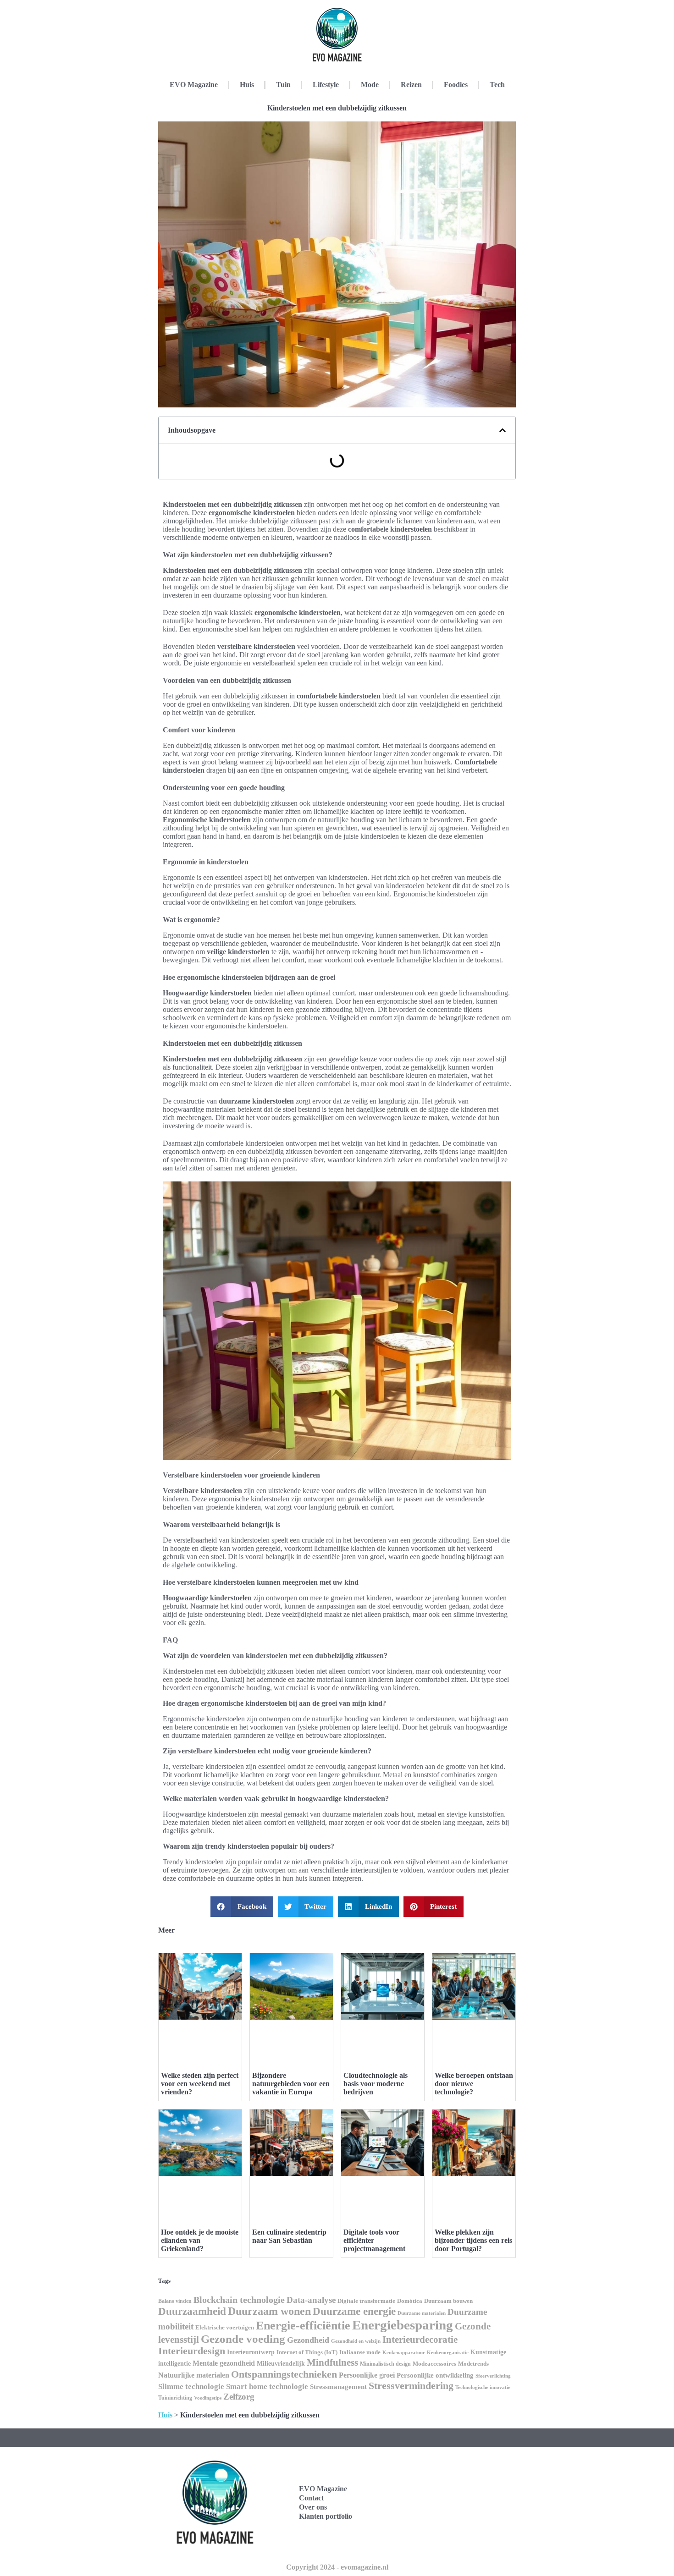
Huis (247, 85)
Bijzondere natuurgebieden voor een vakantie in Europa (291, 2084)
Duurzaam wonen (269, 2311)
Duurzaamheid (192, 2311)
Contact (311, 2498)
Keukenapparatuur (404, 2352)
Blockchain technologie (239, 2300)
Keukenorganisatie (448, 2352)
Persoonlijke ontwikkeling (435, 2375)
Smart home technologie (267, 2387)
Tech (497, 85)
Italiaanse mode (360, 2352)
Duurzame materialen (422, 2313)
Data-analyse (311, 2300)
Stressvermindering (411, 2386)
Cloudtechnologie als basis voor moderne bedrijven (376, 2084)
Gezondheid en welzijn (356, 2341)
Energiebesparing (403, 2325)
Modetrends (473, 2364)
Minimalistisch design (385, 2364)
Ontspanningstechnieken (284, 2374)
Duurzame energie (354, 2311)
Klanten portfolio (326, 2516)
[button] (503, 430)
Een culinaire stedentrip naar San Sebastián (289, 2236)
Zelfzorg (239, 2397)
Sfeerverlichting (493, 2376)
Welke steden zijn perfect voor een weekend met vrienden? (200, 2084)
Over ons (313, 2507)
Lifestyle (326, 85)
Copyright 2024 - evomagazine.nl (337, 2567)
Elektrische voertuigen (225, 2328)
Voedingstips (208, 2398)
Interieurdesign (192, 2351)
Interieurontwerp (251, 2352)
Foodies (456, 85)
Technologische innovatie (483, 2387)
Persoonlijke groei (367, 2375)
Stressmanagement (338, 2387)
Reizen (411, 85)
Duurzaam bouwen (448, 2301)
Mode (370, 85)
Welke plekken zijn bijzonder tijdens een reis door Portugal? (473, 2240)
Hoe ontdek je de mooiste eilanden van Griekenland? (200, 2240)
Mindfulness (332, 2362)
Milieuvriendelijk (281, 2364)
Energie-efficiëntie (303, 2326)
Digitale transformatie (366, 2301)
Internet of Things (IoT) (307, 2352)
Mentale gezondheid (224, 2363)
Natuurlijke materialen (194, 2375)
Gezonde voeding (243, 2339)
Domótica (410, 2301)
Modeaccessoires (434, 2364)
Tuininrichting (175, 2398)
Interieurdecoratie (420, 2340)
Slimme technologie (191, 2387)
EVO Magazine (194, 85)
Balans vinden (175, 2301)
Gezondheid (308, 2340)
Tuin (283, 85)
